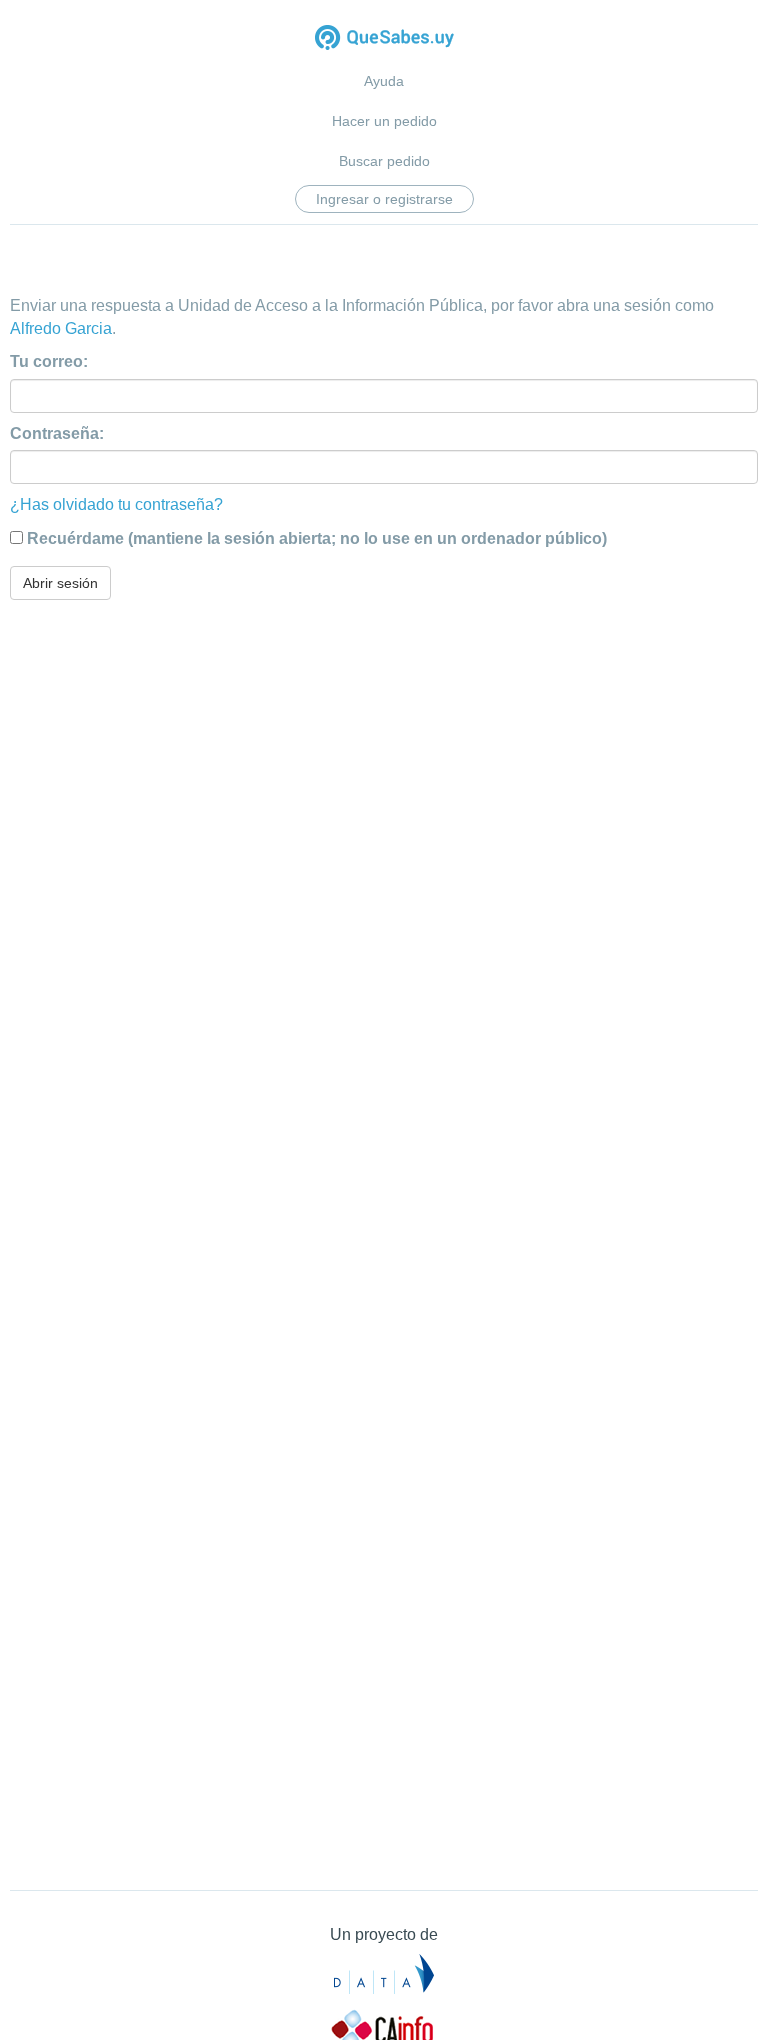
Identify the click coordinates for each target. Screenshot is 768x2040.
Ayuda (384, 81)
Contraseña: (57, 433)
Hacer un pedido (384, 121)
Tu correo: (49, 361)
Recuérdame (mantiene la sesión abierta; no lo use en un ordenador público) (317, 538)
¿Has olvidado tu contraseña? (116, 504)
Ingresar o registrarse (384, 199)
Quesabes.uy (384, 39)
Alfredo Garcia (61, 328)
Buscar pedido (384, 161)
